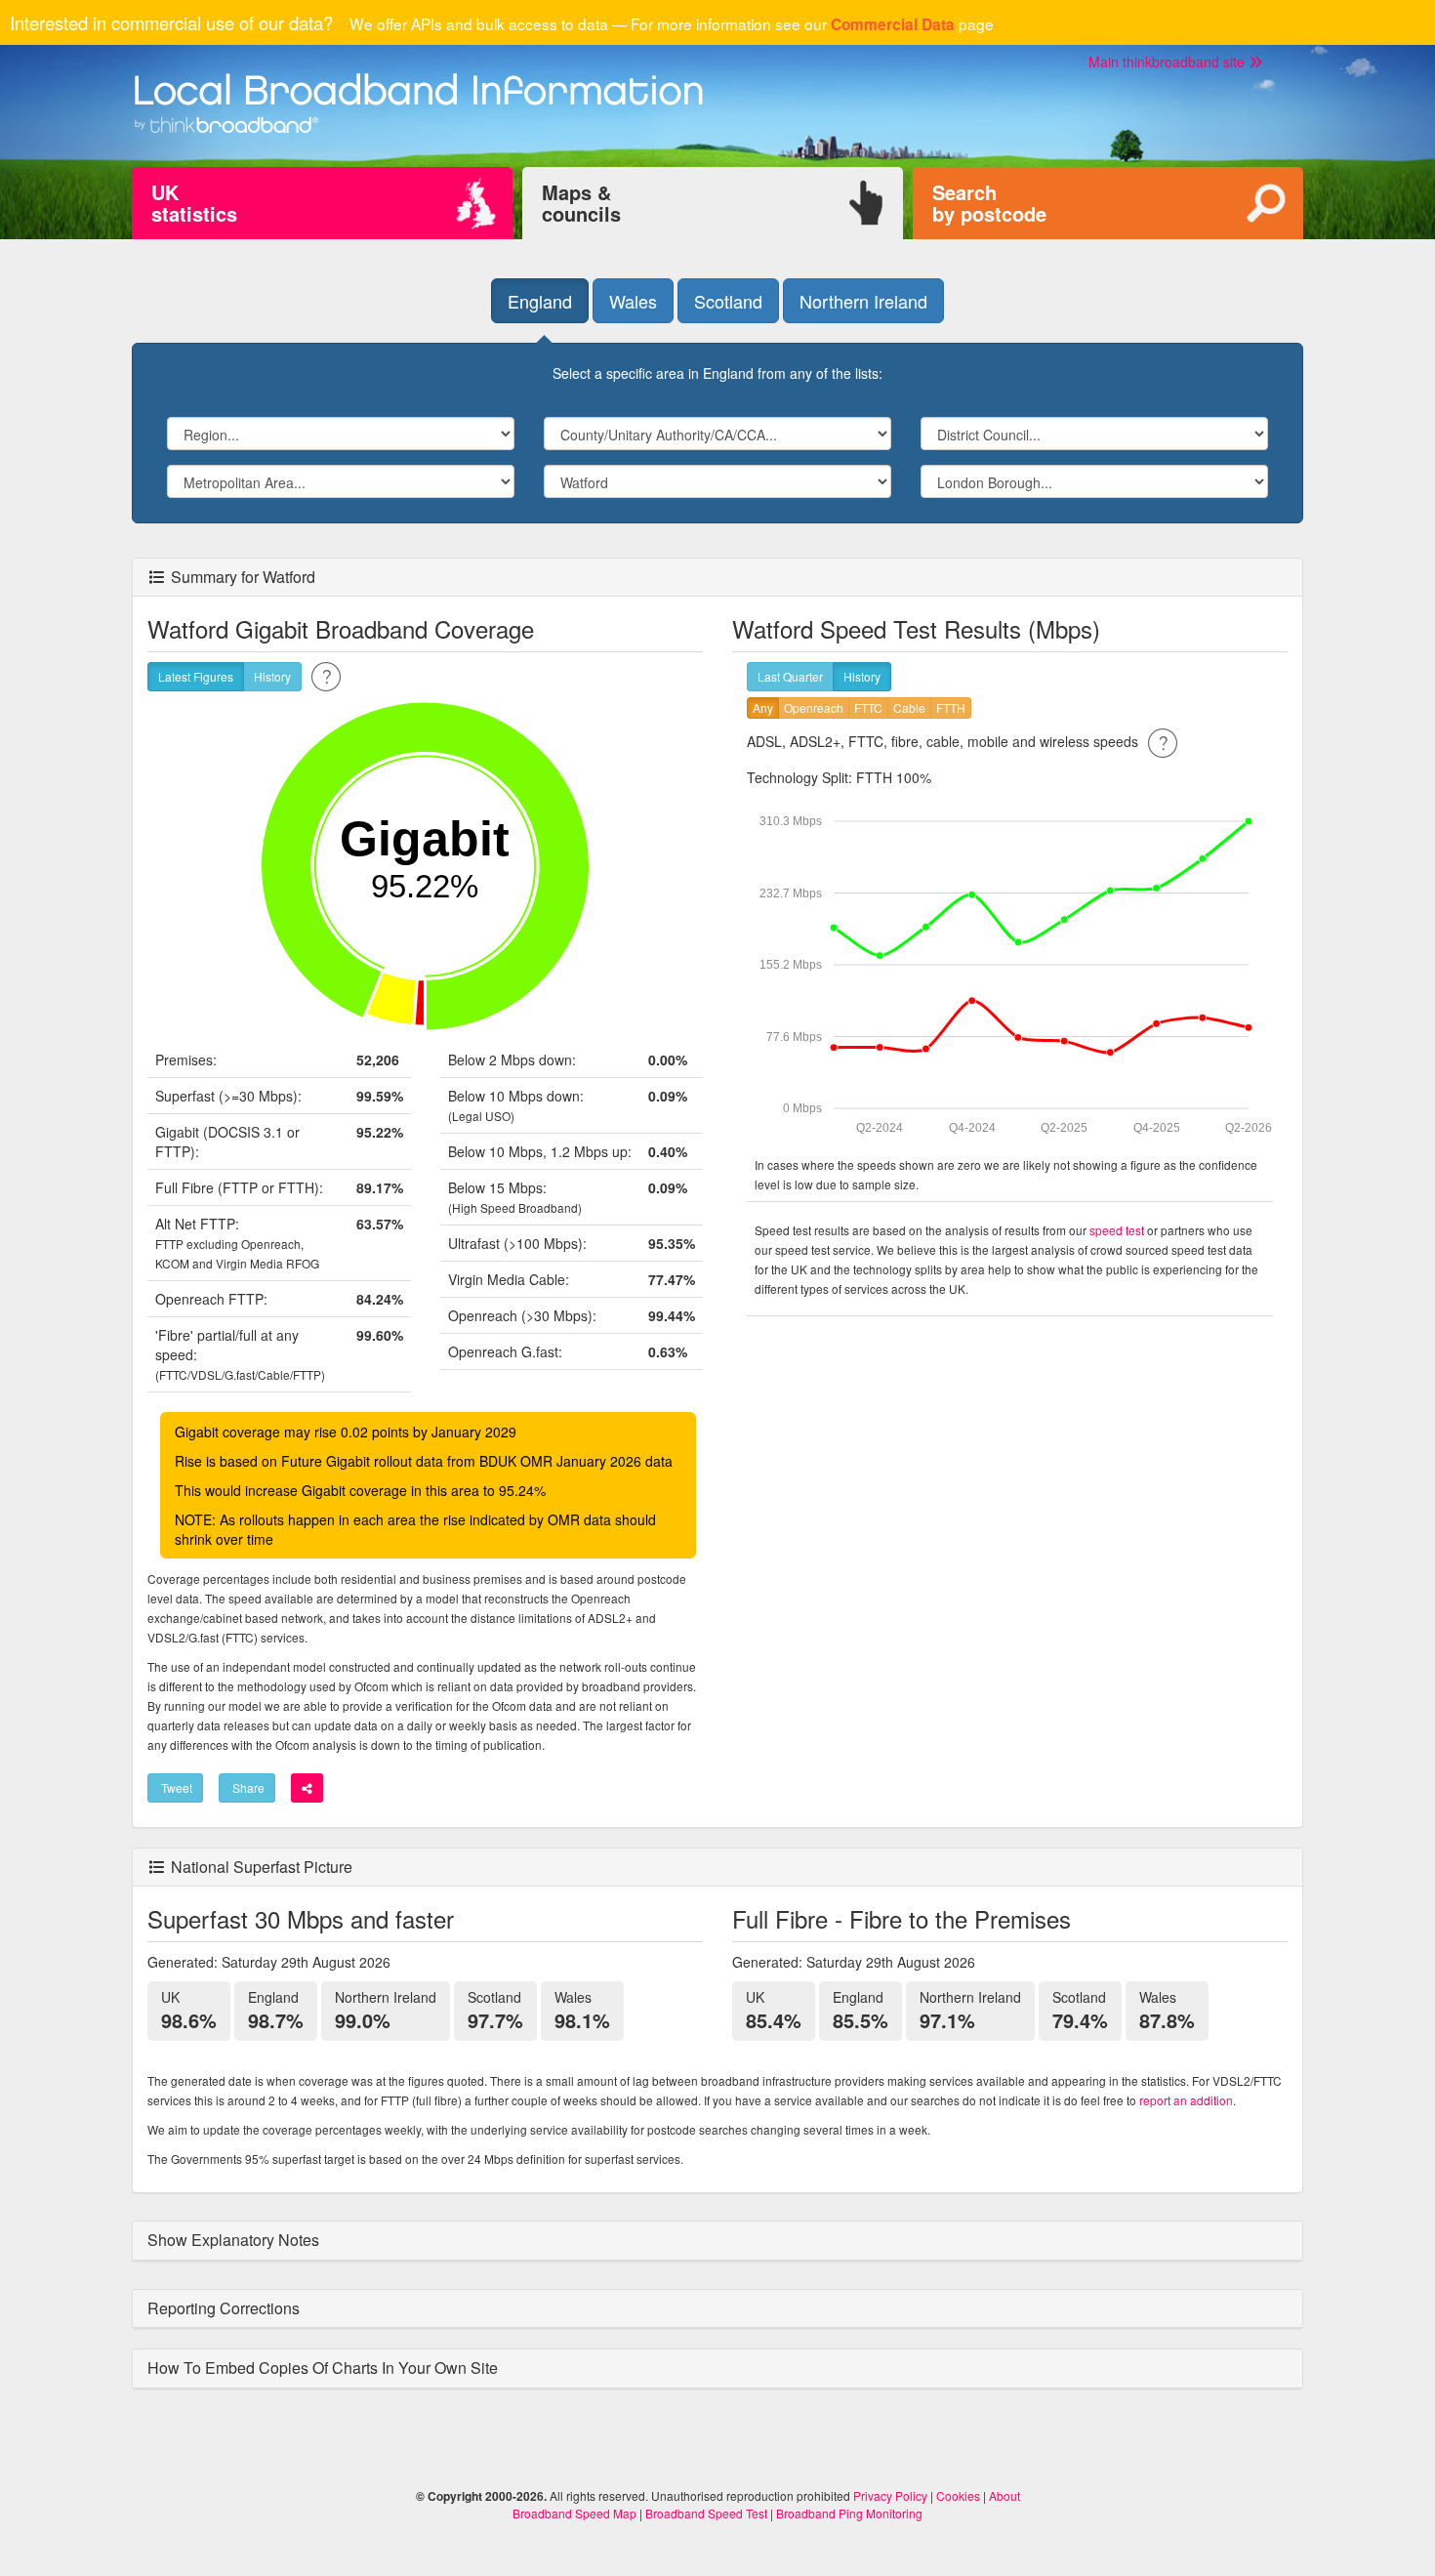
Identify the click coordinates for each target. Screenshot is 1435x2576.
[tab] (717, 2241)
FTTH (951, 707)
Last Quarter (790, 676)
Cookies (958, 2495)
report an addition (1186, 2100)
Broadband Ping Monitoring (849, 2513)
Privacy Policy (890, 2495)
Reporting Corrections (225, 2308)
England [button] (540, 301)
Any (763, 707)
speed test (1117, 1230)
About (1004, 2495)
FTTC (868, 707)
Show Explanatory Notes (235, 2240)
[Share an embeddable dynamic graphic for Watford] (307, 1788)
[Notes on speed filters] (1163, 741)
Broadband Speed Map (574, 2513)
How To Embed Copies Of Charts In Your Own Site (325, 2368)
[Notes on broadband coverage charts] (326, 675)
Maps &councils (581, 203)
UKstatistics (194, 203)
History (272, 676)
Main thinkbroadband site (1168, 62)
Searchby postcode (989, 203)
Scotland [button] (728, 301)
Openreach (814, 707)
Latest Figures (196, 676)
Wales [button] (633, 301)
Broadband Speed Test (706, 2513)
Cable (909, 707)
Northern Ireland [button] (863, 301)
